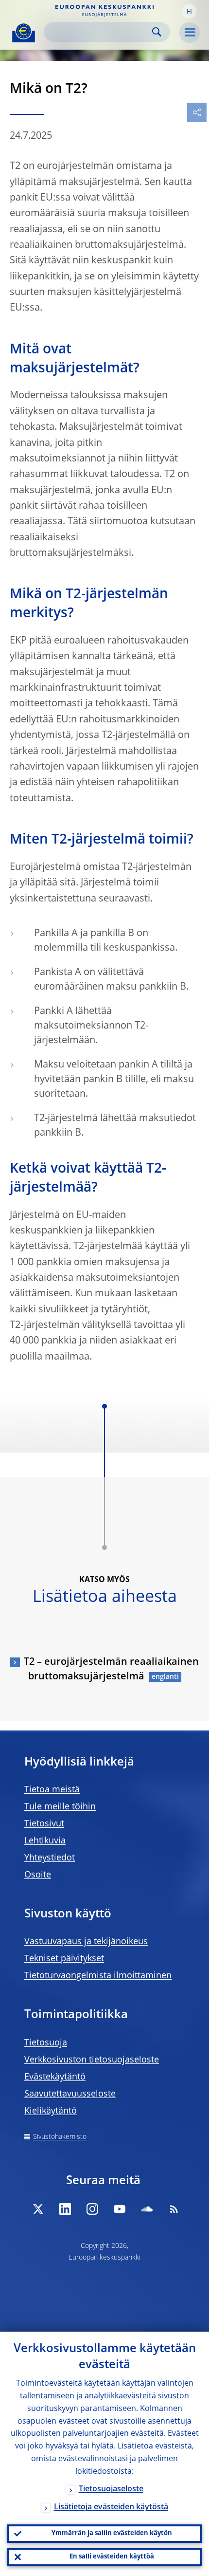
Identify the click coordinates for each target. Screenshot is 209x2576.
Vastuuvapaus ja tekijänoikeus (86, 1942)
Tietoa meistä (52, 1790)
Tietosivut (44, 1824)
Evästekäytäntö (55, 2077)
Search (157, 32)
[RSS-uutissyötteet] (174, 2209)
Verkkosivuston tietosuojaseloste (92, 2060)
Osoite (38, 1875)
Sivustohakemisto (60, 2137)
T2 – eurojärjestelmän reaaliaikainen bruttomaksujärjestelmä (111, 1670)
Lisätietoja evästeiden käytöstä (111, 2507)
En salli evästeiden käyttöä (112, 2557)
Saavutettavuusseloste (70, 2094)
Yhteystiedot (50, 1858)
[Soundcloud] (147, 2209)
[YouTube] (120, 2209)
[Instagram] (92, 2209)
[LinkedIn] (65, 2209)
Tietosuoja (46, 2043)
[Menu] (190, 33)
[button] (189, 11)
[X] (38, 2209)
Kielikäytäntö (51, 2111)
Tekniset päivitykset (64, 1959)
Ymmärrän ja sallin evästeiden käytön (112, 2533)
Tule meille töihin (60, 1807)
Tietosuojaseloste (111, 2489)
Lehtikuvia (45, 1841)
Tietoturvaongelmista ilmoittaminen (98, 1976)
